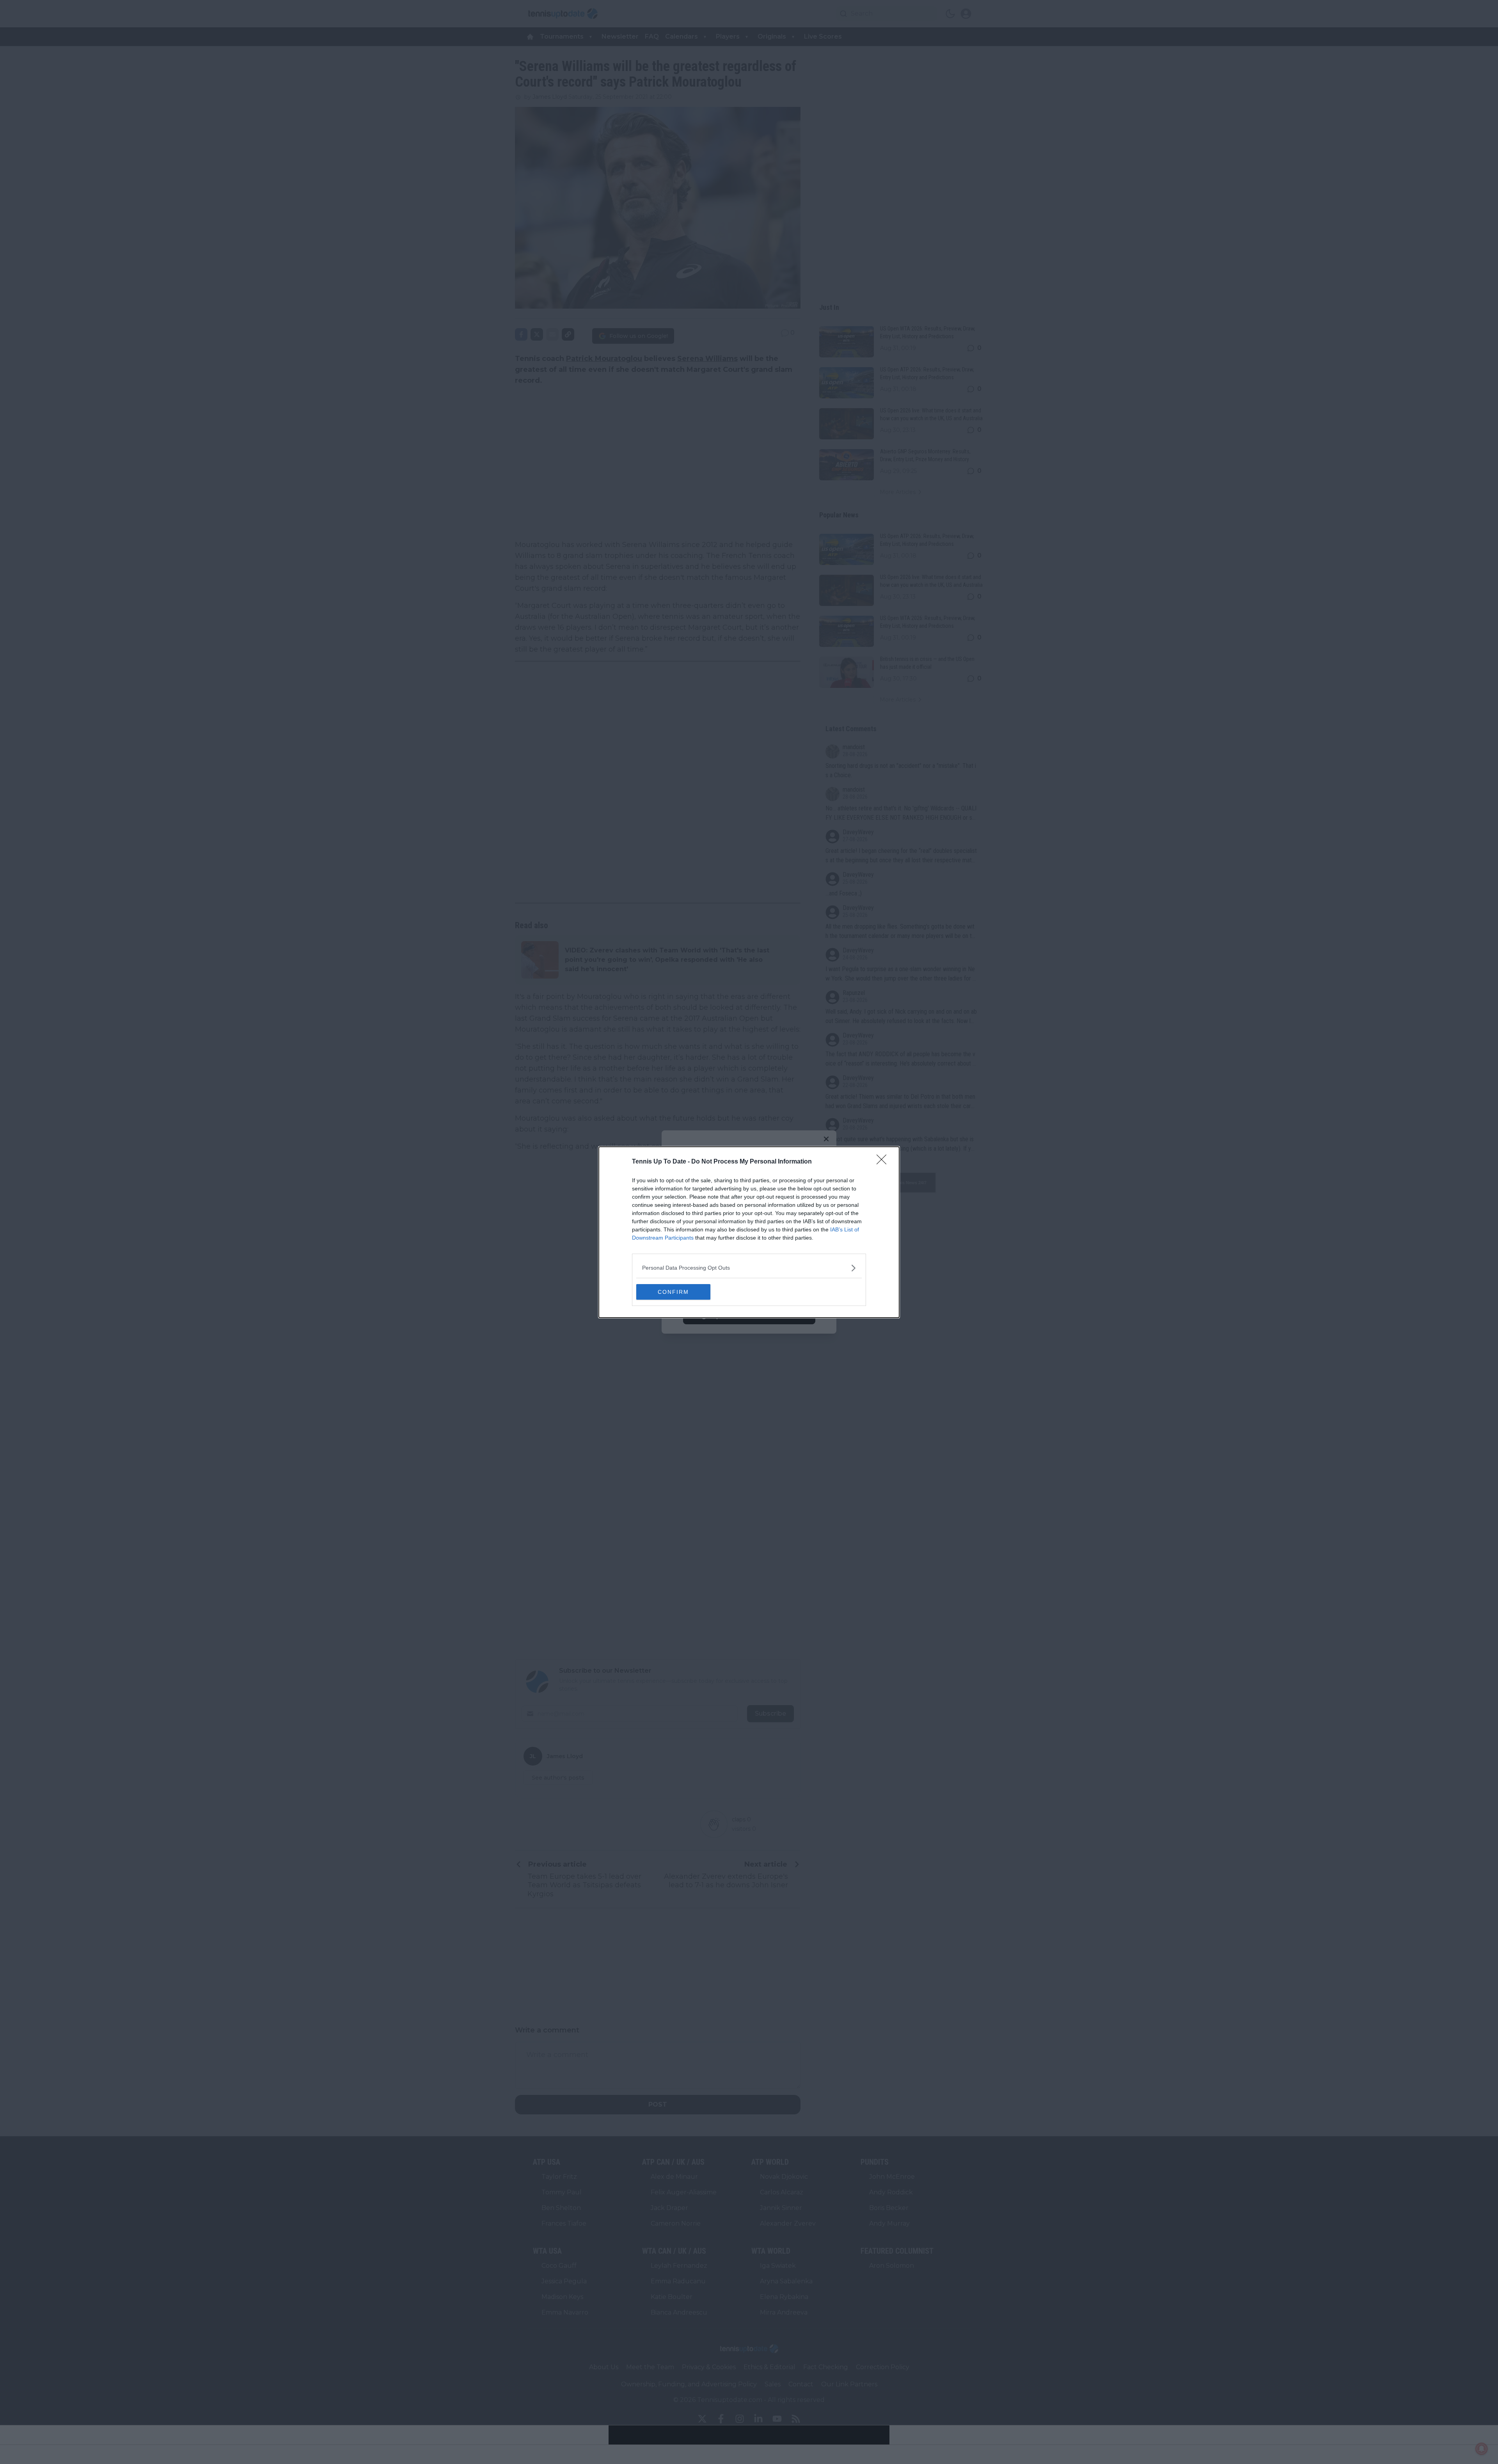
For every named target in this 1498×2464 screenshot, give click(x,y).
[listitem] (749, 1268)
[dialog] (749, 1232)
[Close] (884, 1162)
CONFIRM (673, 1292)
